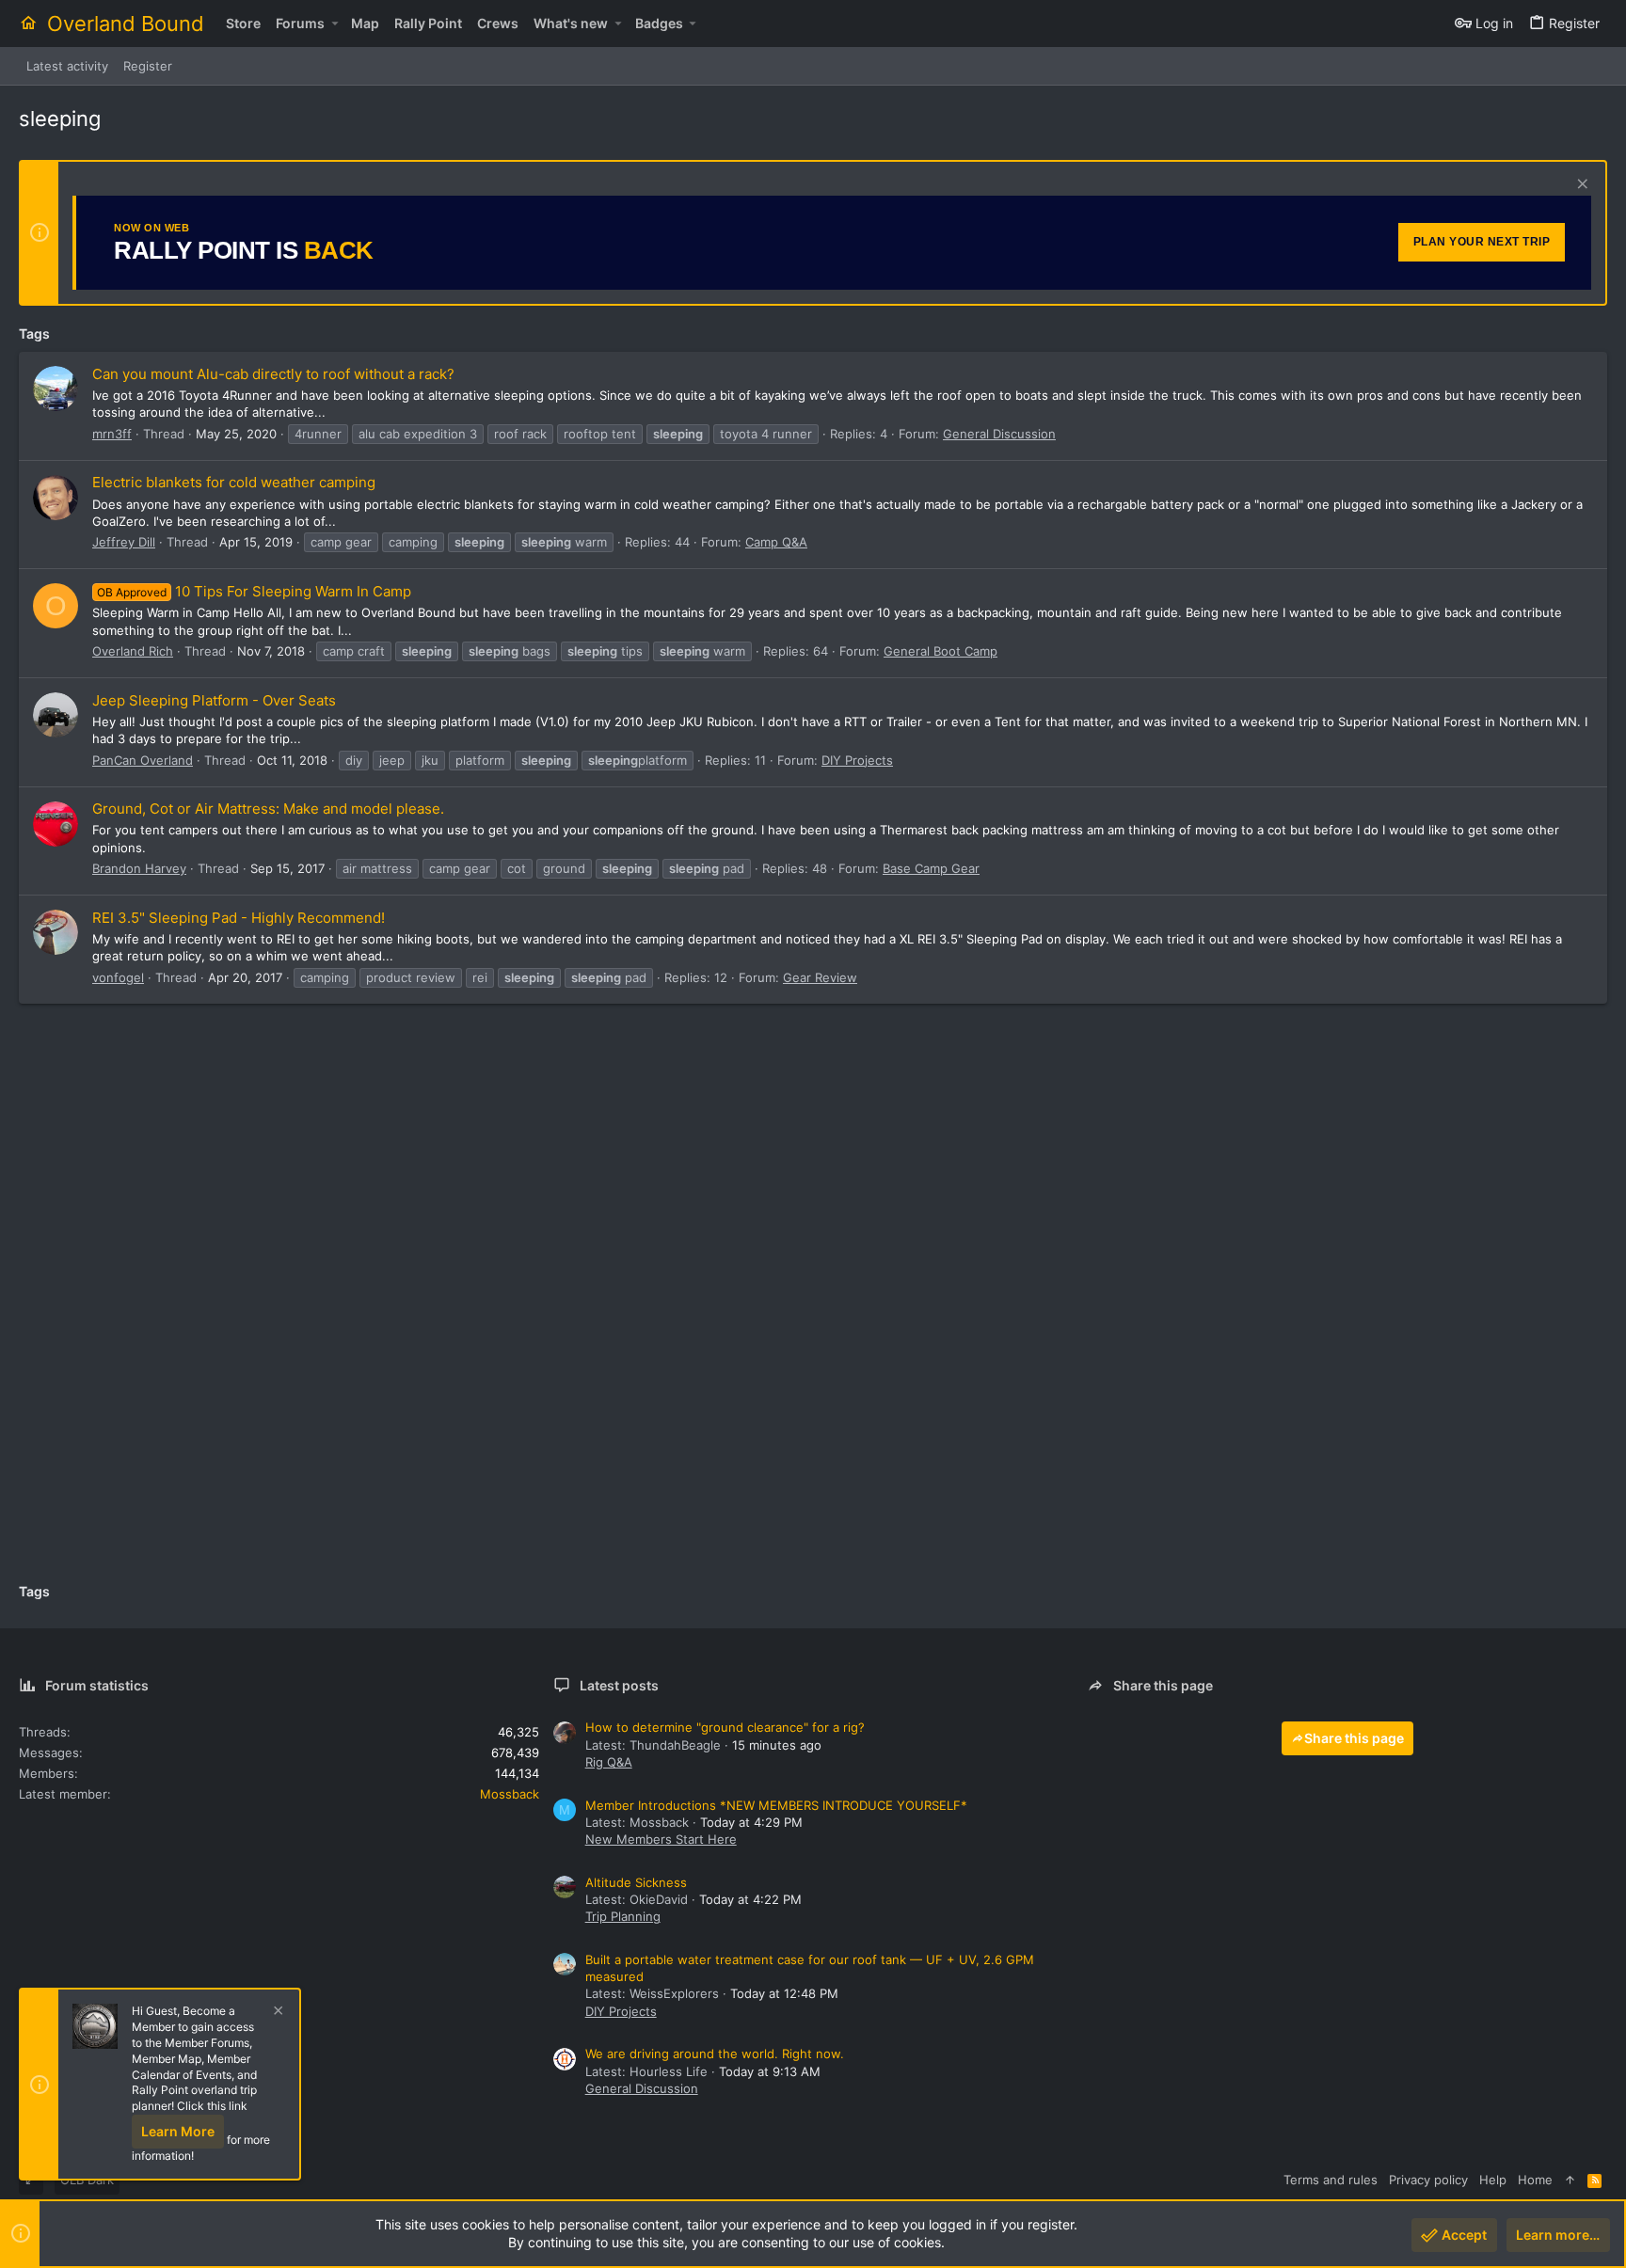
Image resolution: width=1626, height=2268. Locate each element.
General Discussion (999, 434)
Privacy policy (1428, 2180)
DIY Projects (857, 760)
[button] (335, 24)
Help (1493, 2180)
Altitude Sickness (636, 1882)
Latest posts (619, 1685)
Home (1535, 2180)
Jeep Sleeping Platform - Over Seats (214, 700)
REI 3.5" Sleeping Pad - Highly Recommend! (239, 918)
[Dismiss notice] (1580, 186)
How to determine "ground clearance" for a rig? (725, 1727)
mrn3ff (112, 434)
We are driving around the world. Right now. (715, 2054)
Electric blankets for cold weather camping (234, 482)
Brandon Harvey (139, 868)
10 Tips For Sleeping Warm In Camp (254, 591)
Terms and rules (1331, 2180)
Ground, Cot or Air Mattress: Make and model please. (268, 809)
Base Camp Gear (931, 868)
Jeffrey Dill (124, 542)
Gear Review (820, 977)
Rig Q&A (609, 1762)
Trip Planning (623, 1916)
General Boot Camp (941, 651)
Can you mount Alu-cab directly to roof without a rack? (273, 374)
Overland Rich (133, 651)
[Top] (1570, 2180)
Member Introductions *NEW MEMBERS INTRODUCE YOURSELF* (776, 1805)
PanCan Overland (143, 760)
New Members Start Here (661, 1839)
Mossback (510, 1794)
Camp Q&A (776, 542)
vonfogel (118, 977)
